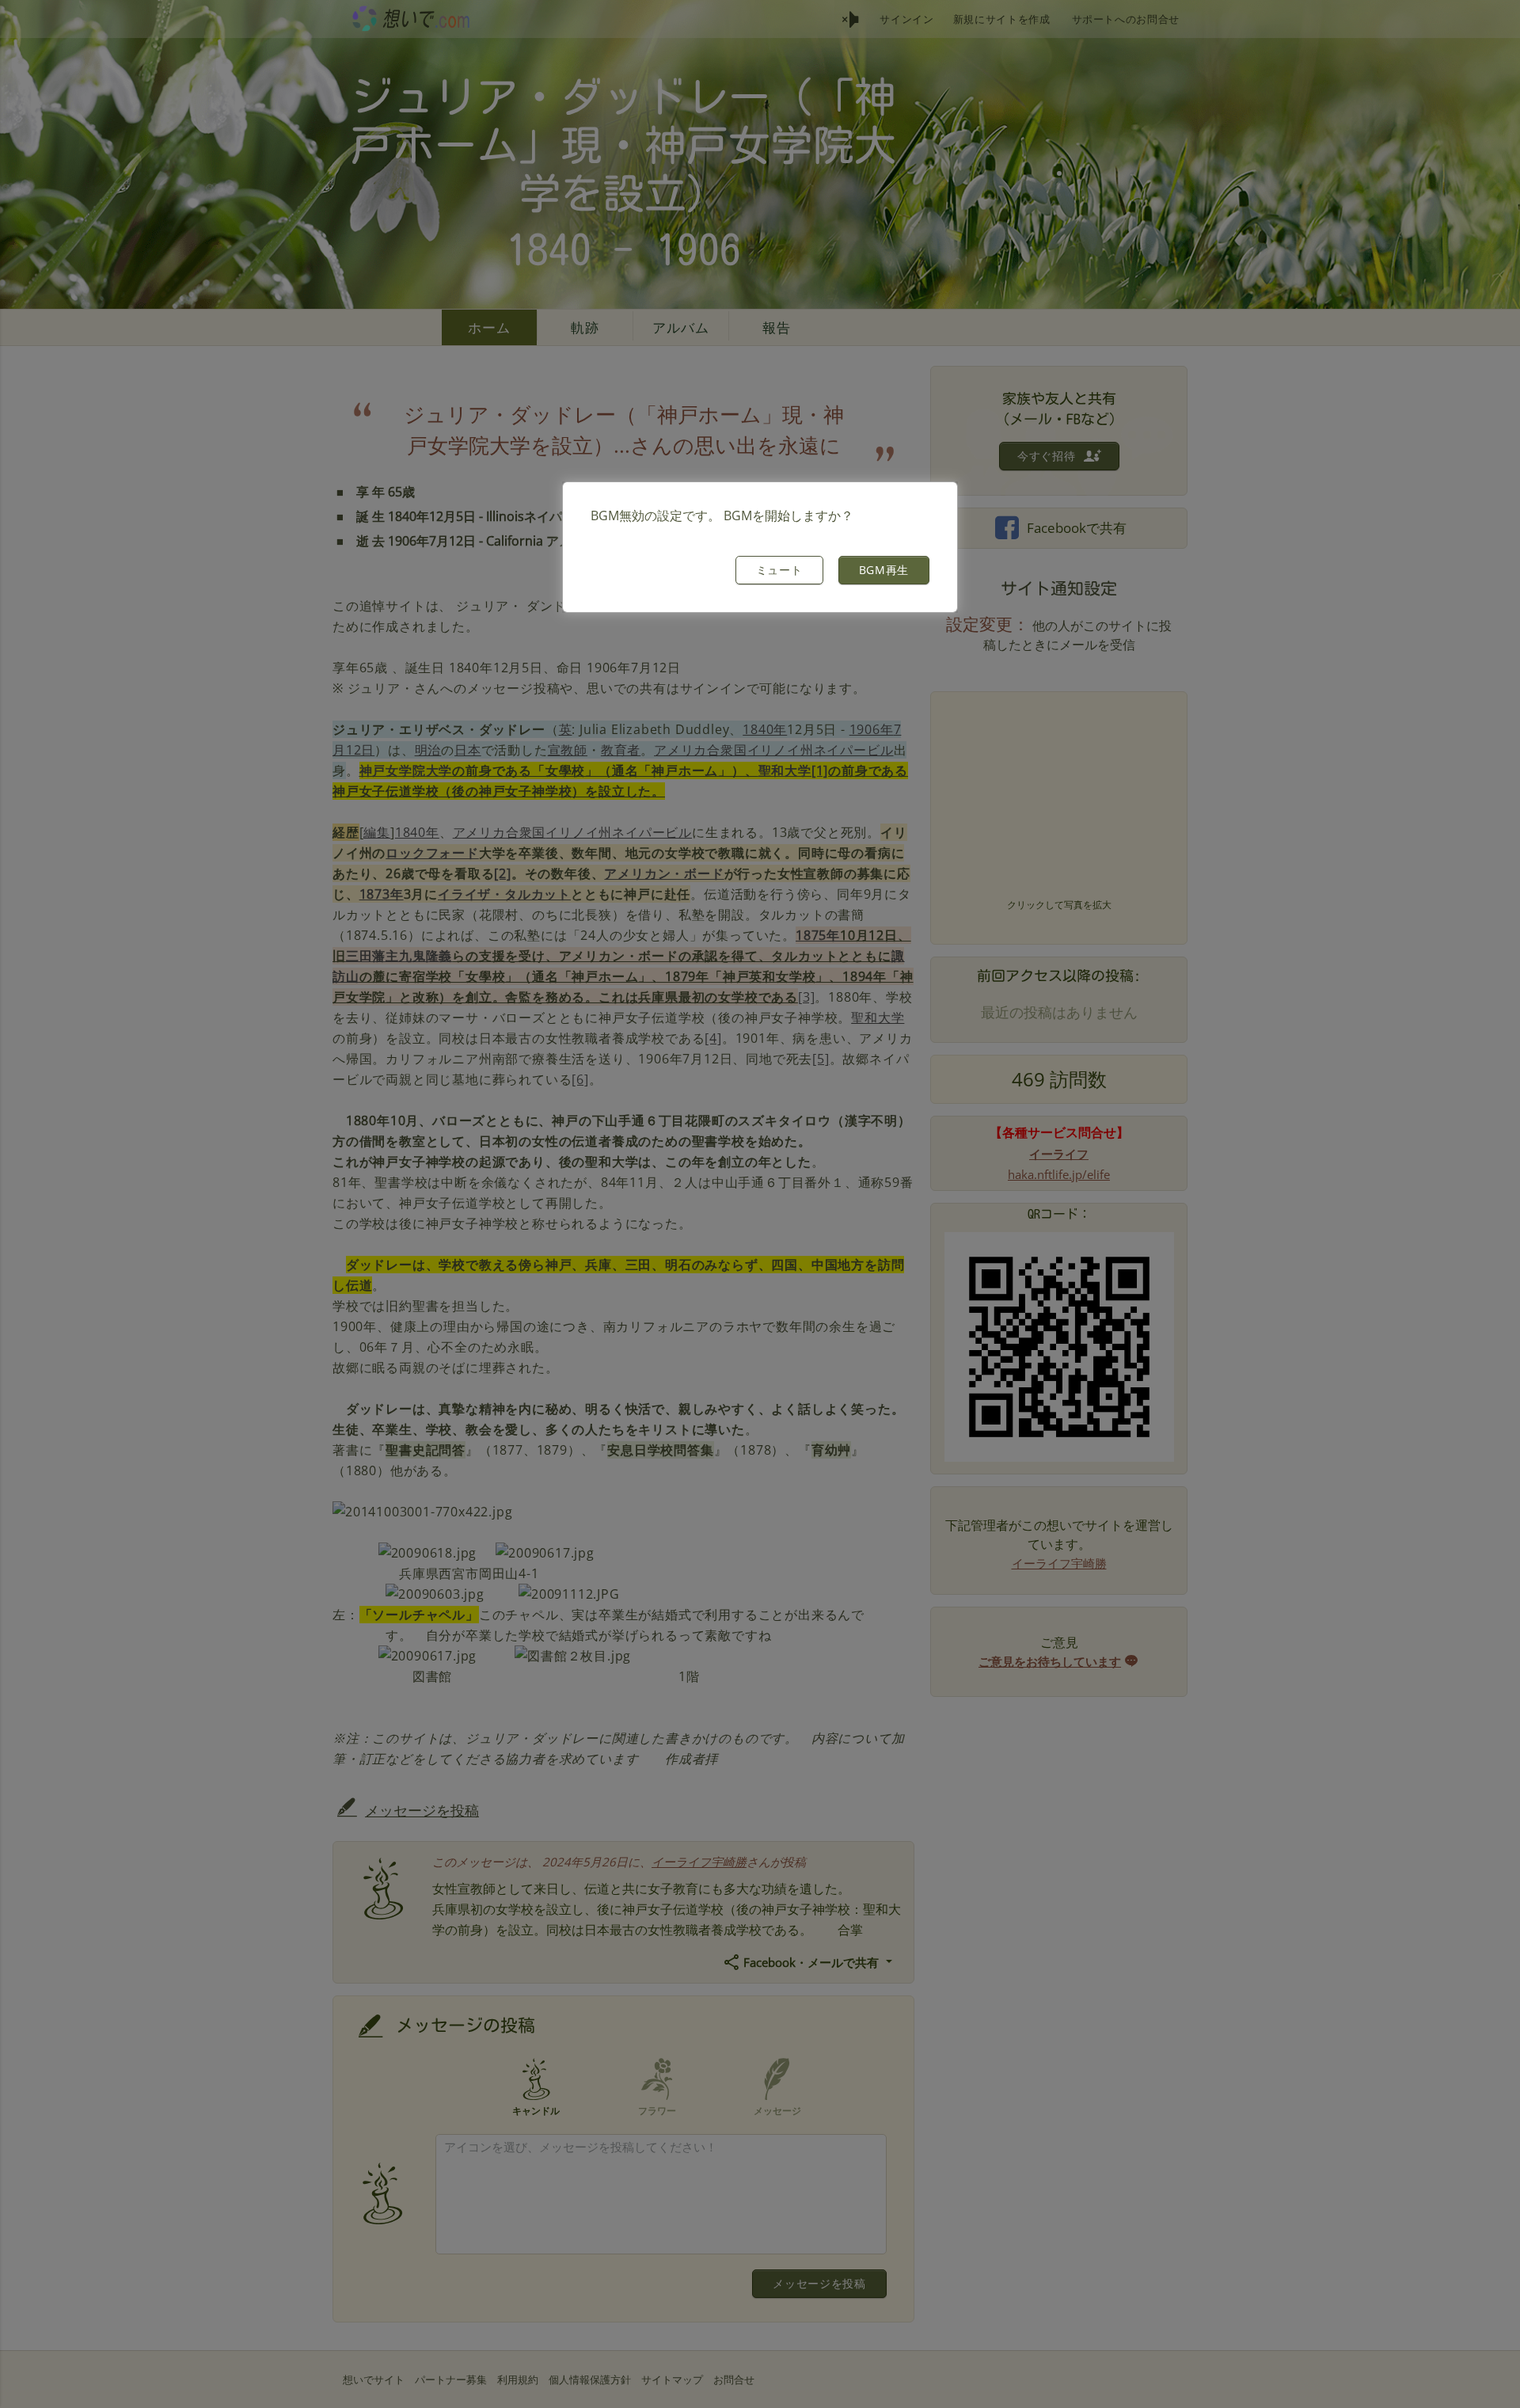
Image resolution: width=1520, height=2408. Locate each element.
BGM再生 (884, 570)
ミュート (779, 570)
